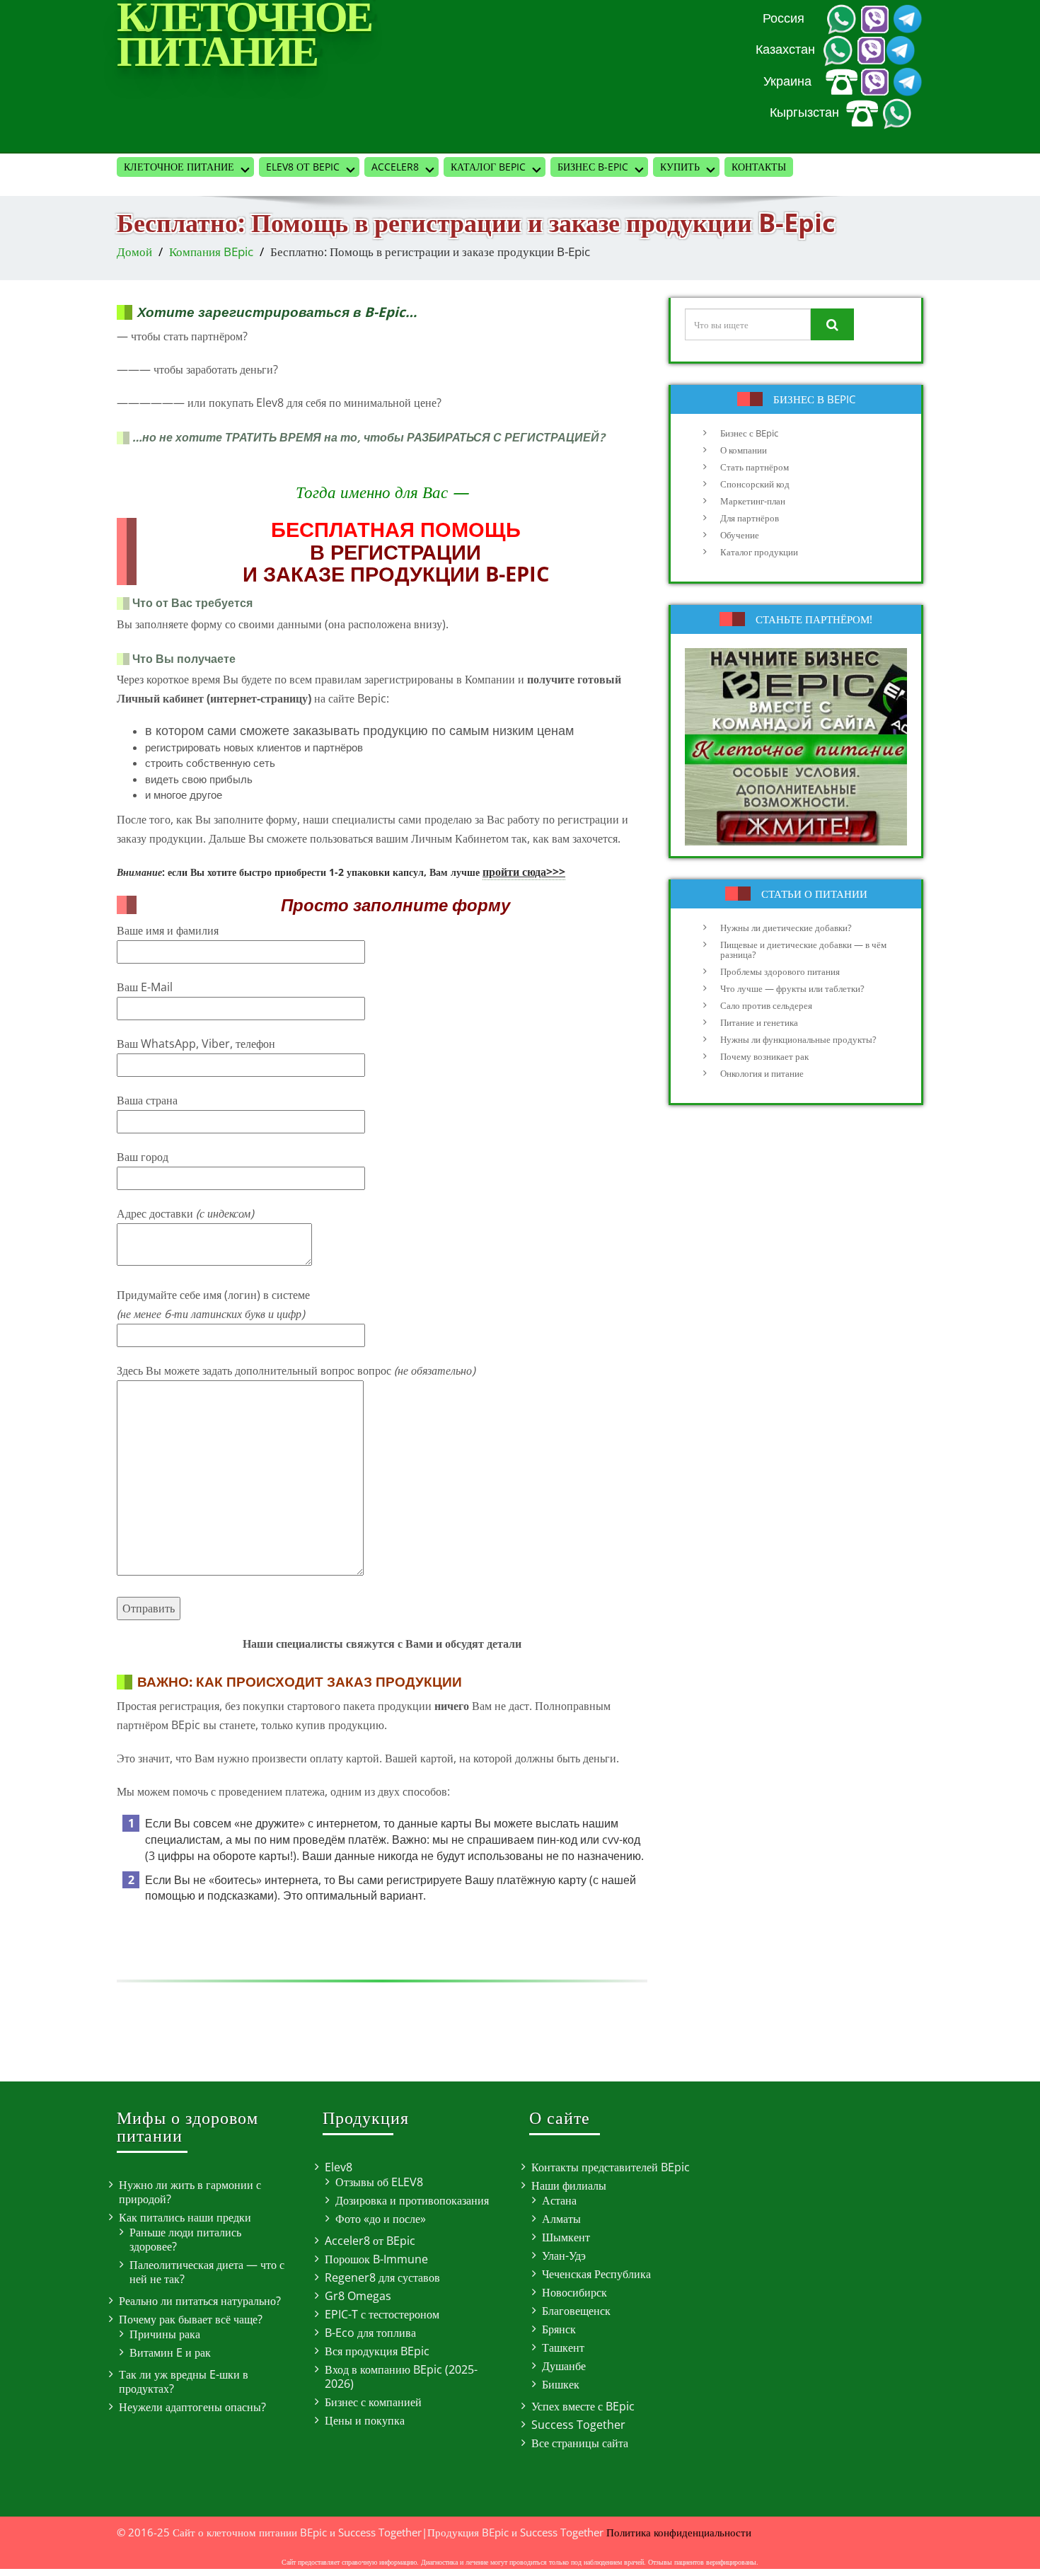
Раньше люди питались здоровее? (185, 2239)
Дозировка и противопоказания (412, 2200)
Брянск (559, 2329)
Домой (134, 252)
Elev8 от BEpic (303, 167)
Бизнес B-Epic (593, 167)
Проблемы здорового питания (780, 971)
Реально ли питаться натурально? (200, 2301)
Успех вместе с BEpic (583, 2406)
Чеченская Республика (596, 2274)
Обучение (740, 535)
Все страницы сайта (580, 2443)
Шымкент (566, 2237)
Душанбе (564, 2366)
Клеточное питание (179, 167)
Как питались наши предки (185, 2217)
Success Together (578, 2425)
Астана (559, 2200)
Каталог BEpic (488, 167)
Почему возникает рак (764, 1056)
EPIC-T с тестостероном (382, 2314)
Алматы (561, 2219)
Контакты (759, 167)
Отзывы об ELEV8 (379, 2182)
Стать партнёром (755, 467)
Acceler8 (395, 167)
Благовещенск (576, 2311)
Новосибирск (574, 2292)
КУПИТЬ (680, 167)
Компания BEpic (211, 252)
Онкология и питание (762, 1073)
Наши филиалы (569, 2185)
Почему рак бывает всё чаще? (191, 2319)
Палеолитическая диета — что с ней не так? (207, 2272)
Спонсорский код (755, 484)
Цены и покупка (365, 2420)
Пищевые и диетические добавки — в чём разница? (803, 949)
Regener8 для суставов (382, 2277)
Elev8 (339, 2167)
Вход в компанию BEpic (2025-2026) (401, 2376)
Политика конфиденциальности (679, 2532)
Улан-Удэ (564, 2256)
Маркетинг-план (753, 501)
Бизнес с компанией (373, 2402)
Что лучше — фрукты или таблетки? (792, 988)
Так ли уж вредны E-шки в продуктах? (184, 2381)
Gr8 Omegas (358, 2296)
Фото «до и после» (381, 2219)
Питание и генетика (759, 1022)
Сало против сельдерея (766, 1005)
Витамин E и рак (170, 2352)
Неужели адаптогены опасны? (192, 2407)
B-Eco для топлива (370, 2333)
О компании (744, 450)
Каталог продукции (759, 552)
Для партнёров (750, 518)
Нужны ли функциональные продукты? (798, 1039)
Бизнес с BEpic (749, 433)
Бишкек (561, 2384)
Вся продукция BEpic (377, 2351)
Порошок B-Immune (376, 2259)
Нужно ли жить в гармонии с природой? (190, 2192)
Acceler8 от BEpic (370, 2241)
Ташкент (563, 2347)
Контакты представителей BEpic (611, 2167)
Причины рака (165, 2334)
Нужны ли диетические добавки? (786, 928)
